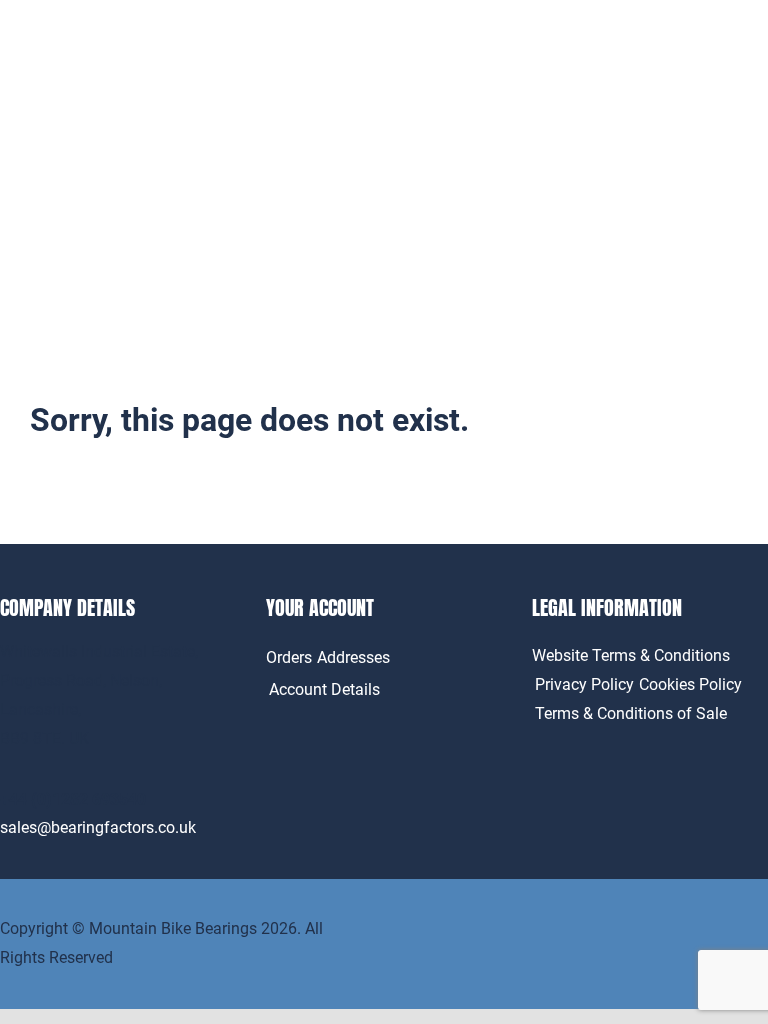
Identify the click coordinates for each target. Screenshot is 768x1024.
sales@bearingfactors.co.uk (98, 827)
